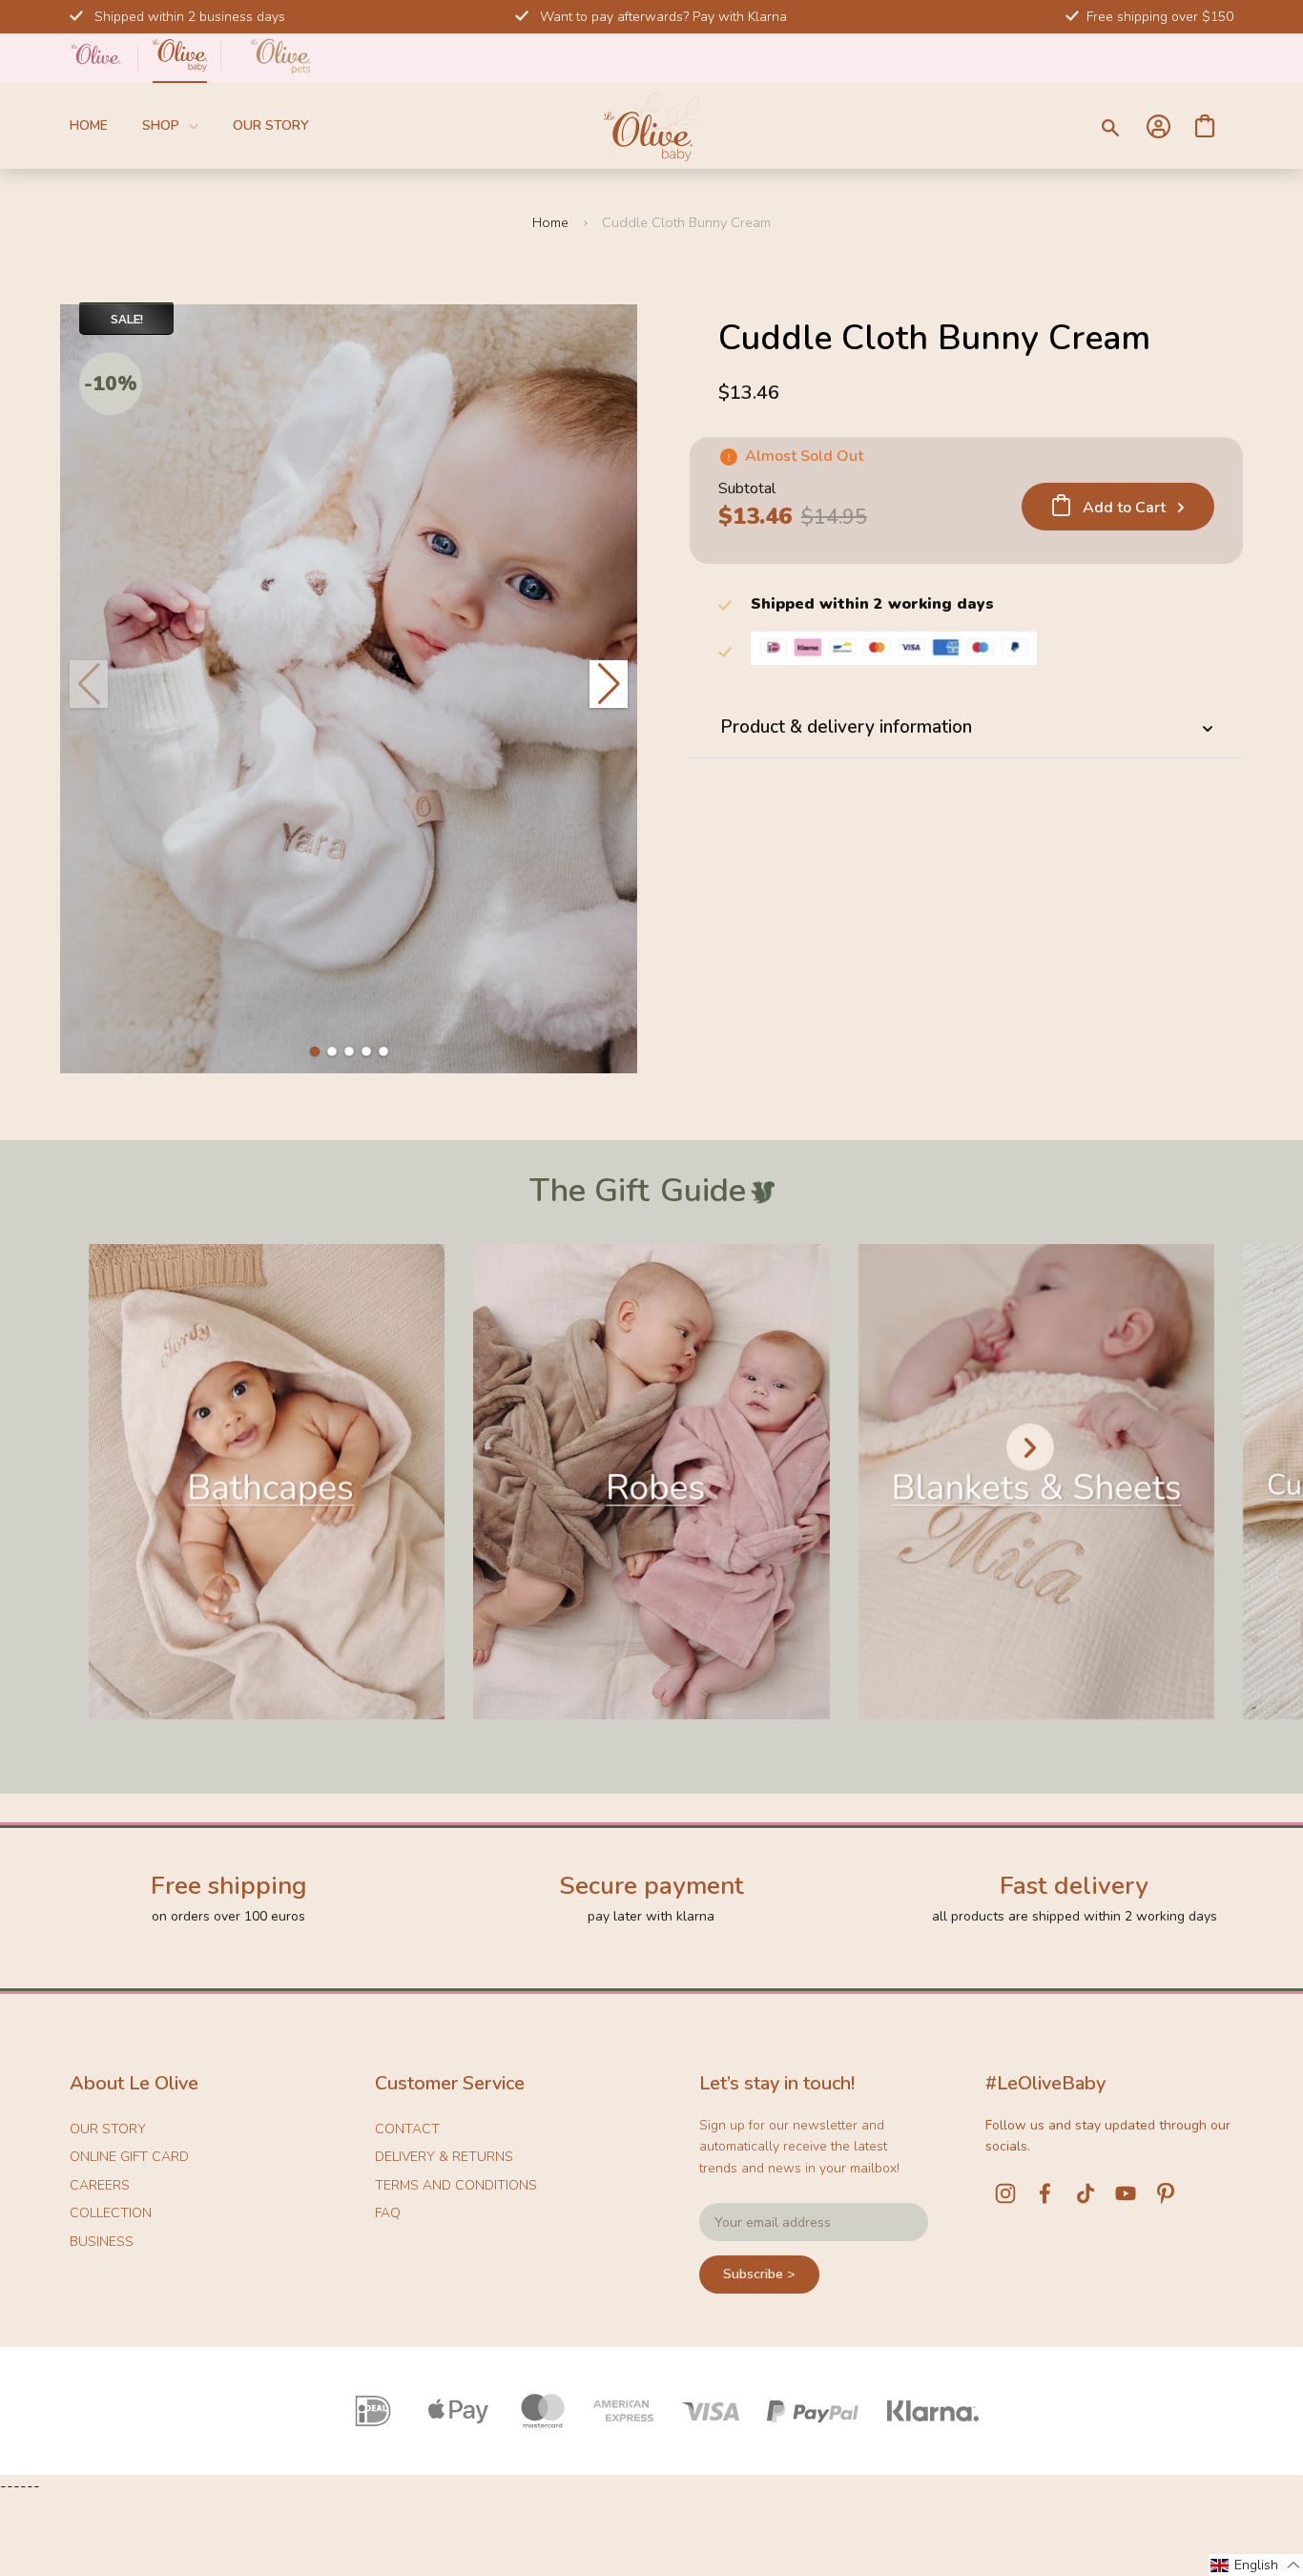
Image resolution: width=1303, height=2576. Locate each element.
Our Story (271, 125)
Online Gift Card (129, 2157)
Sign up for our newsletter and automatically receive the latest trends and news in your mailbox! (799, 2147)
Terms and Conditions (456, 2185)
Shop (161, 125)
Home (89, 125)
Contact (407, 2129)
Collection (111, 2213)
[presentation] (1030, 1447)
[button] (315, 1051)
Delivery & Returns (444, 2157)
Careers (100, 2185)
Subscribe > (759, 2274)
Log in (1158, 126)
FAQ (388, 2213)
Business (102, 2242)
